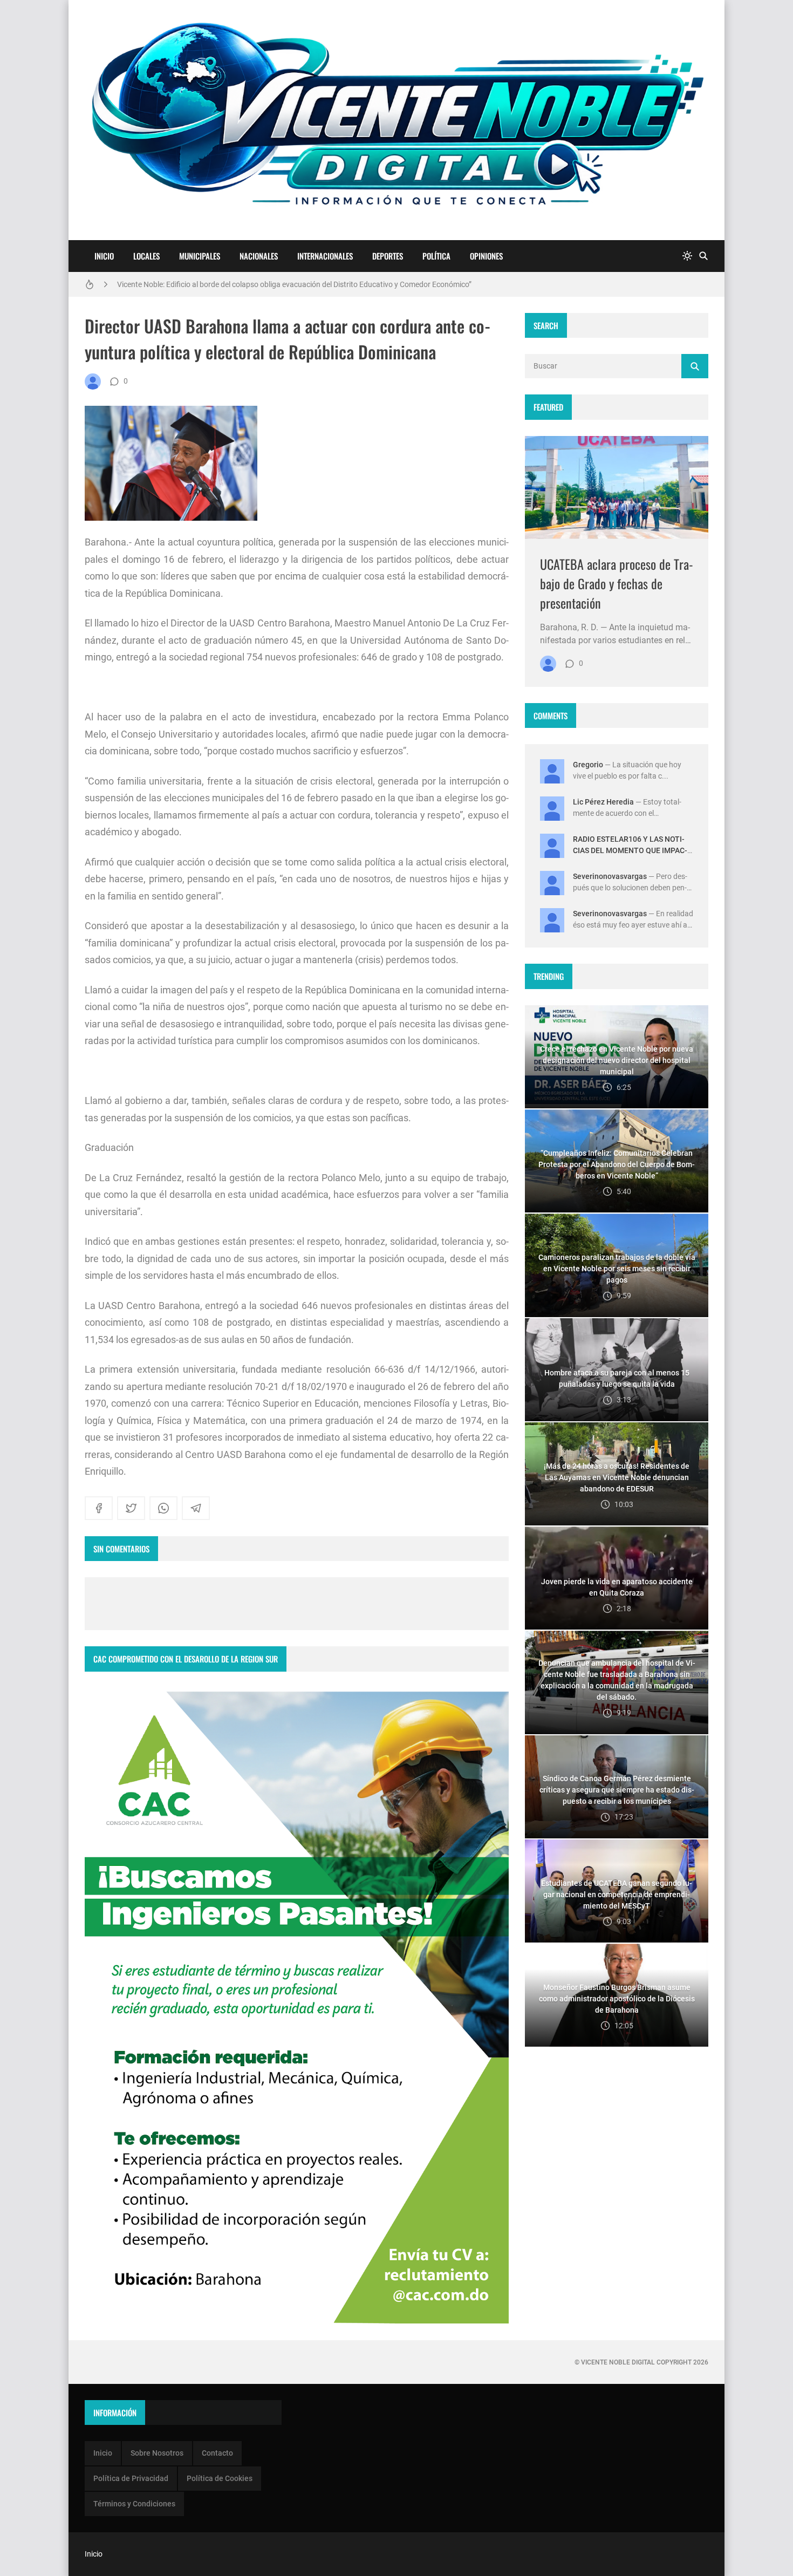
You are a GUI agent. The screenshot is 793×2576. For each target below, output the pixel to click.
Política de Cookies (220, 2478)
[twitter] (131, 1508)
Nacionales (259, 256)
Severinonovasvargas (610, 876)
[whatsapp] (163, 1508)
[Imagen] (617, 488)
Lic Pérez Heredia (603, 802)
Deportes (388, 256)
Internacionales (325, 256)
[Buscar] (703, 256)
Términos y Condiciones (134, 2504)
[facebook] (99, 1508)
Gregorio (588, 765)
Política (436, 256)
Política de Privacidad (131, 2478)
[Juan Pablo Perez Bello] (93, 381)
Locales (146, 256)
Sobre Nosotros (157, 2453)
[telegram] (196, 1508)
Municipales (200, 256)
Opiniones (486, 256)
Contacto (217, 2453)
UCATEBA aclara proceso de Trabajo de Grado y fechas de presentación (617, 583)
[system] (687, 256)
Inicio (104, 256)
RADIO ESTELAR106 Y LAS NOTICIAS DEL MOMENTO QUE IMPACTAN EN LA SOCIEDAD (630, 850)
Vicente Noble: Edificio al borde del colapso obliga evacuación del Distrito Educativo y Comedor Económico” (294, 284)
